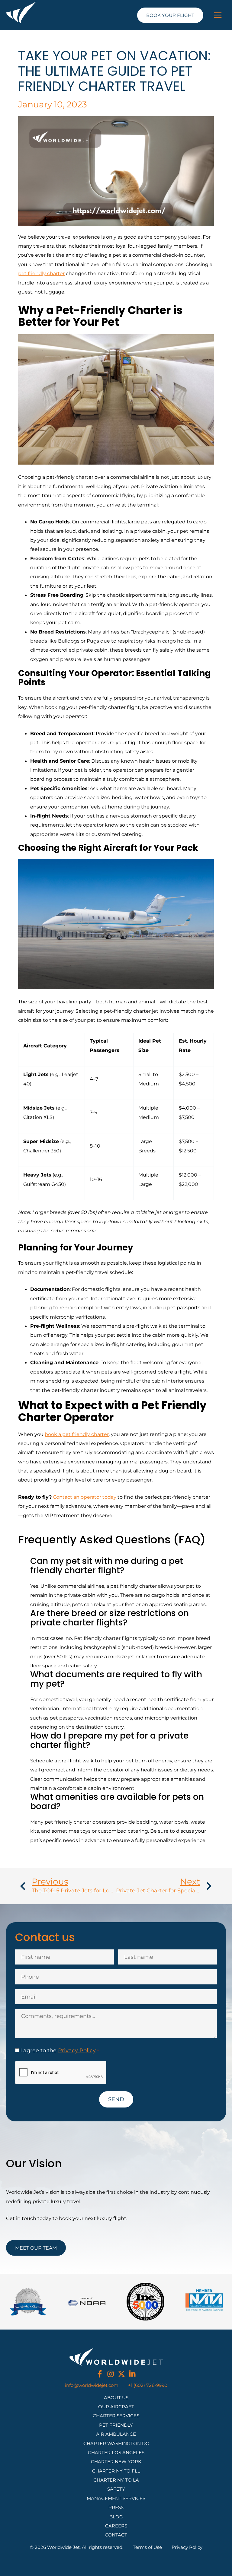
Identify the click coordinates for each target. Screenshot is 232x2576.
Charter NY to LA (116, 2480)
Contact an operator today (84, 1497)
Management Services (116, 2498)
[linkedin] (132, 2374)
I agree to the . (60, 2050)
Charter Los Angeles (116, 2453)
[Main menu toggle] (218, 15)
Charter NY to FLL (116, 2471)
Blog (116, 2517)
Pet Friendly (116, 2425)
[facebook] (100, 2374)
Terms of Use (147, 2547)
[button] (170, 15)
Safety (116, 2489)
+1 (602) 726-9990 (148, 2385)
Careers (116, 2526)
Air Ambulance (116, 2434)
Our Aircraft (116, 2407)
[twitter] (121, 2374)
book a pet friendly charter (77, 1434)
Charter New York (116, 2462)
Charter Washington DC (116, 2444)
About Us (116, 2398)
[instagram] (111, 2374)
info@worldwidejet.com (92, 2385)
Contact (116, 2535)
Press (116, 2508)
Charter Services (116, 2416)
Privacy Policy (77, 2050)
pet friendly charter (41, 273)
